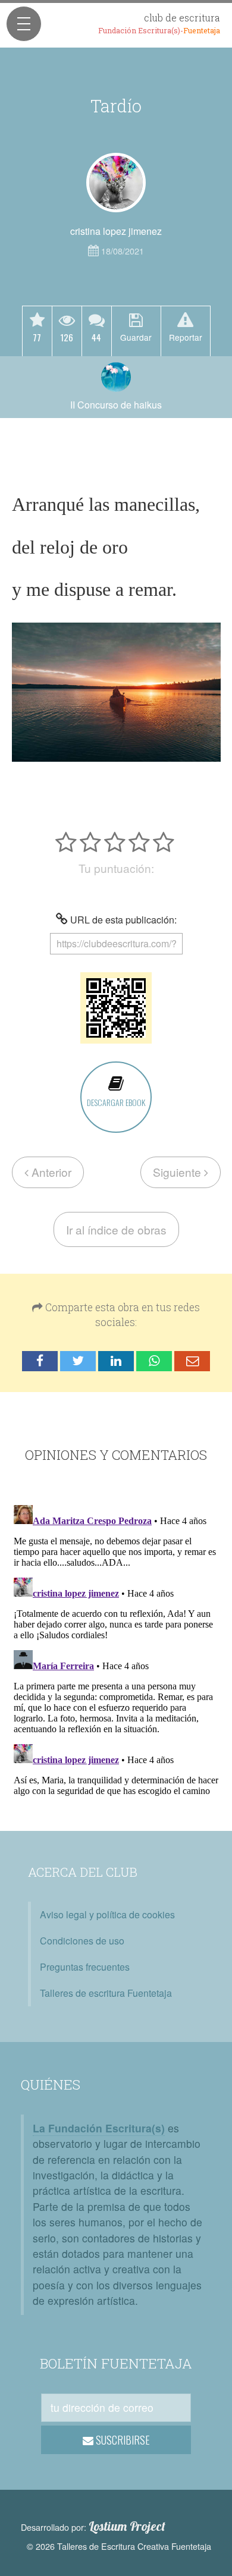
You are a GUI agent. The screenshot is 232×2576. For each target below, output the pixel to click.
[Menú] (24, 24)
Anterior (50, 1172)
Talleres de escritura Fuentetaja (106, 1993)
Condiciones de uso (82, 1941)
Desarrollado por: (93, 2527)
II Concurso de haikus (116, 405)
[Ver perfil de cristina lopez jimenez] (116, 183)
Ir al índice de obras (116, 1229)
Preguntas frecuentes (85, 1967)
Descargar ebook (116, 1102)
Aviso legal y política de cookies (107, 1914)
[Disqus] (116, 1649)
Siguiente (178, 1172)
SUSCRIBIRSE (122, 2440)
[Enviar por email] (192, 1361)
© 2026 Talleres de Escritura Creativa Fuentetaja (119, 2546)
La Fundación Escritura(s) (99, 2128)
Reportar (186, 337)
